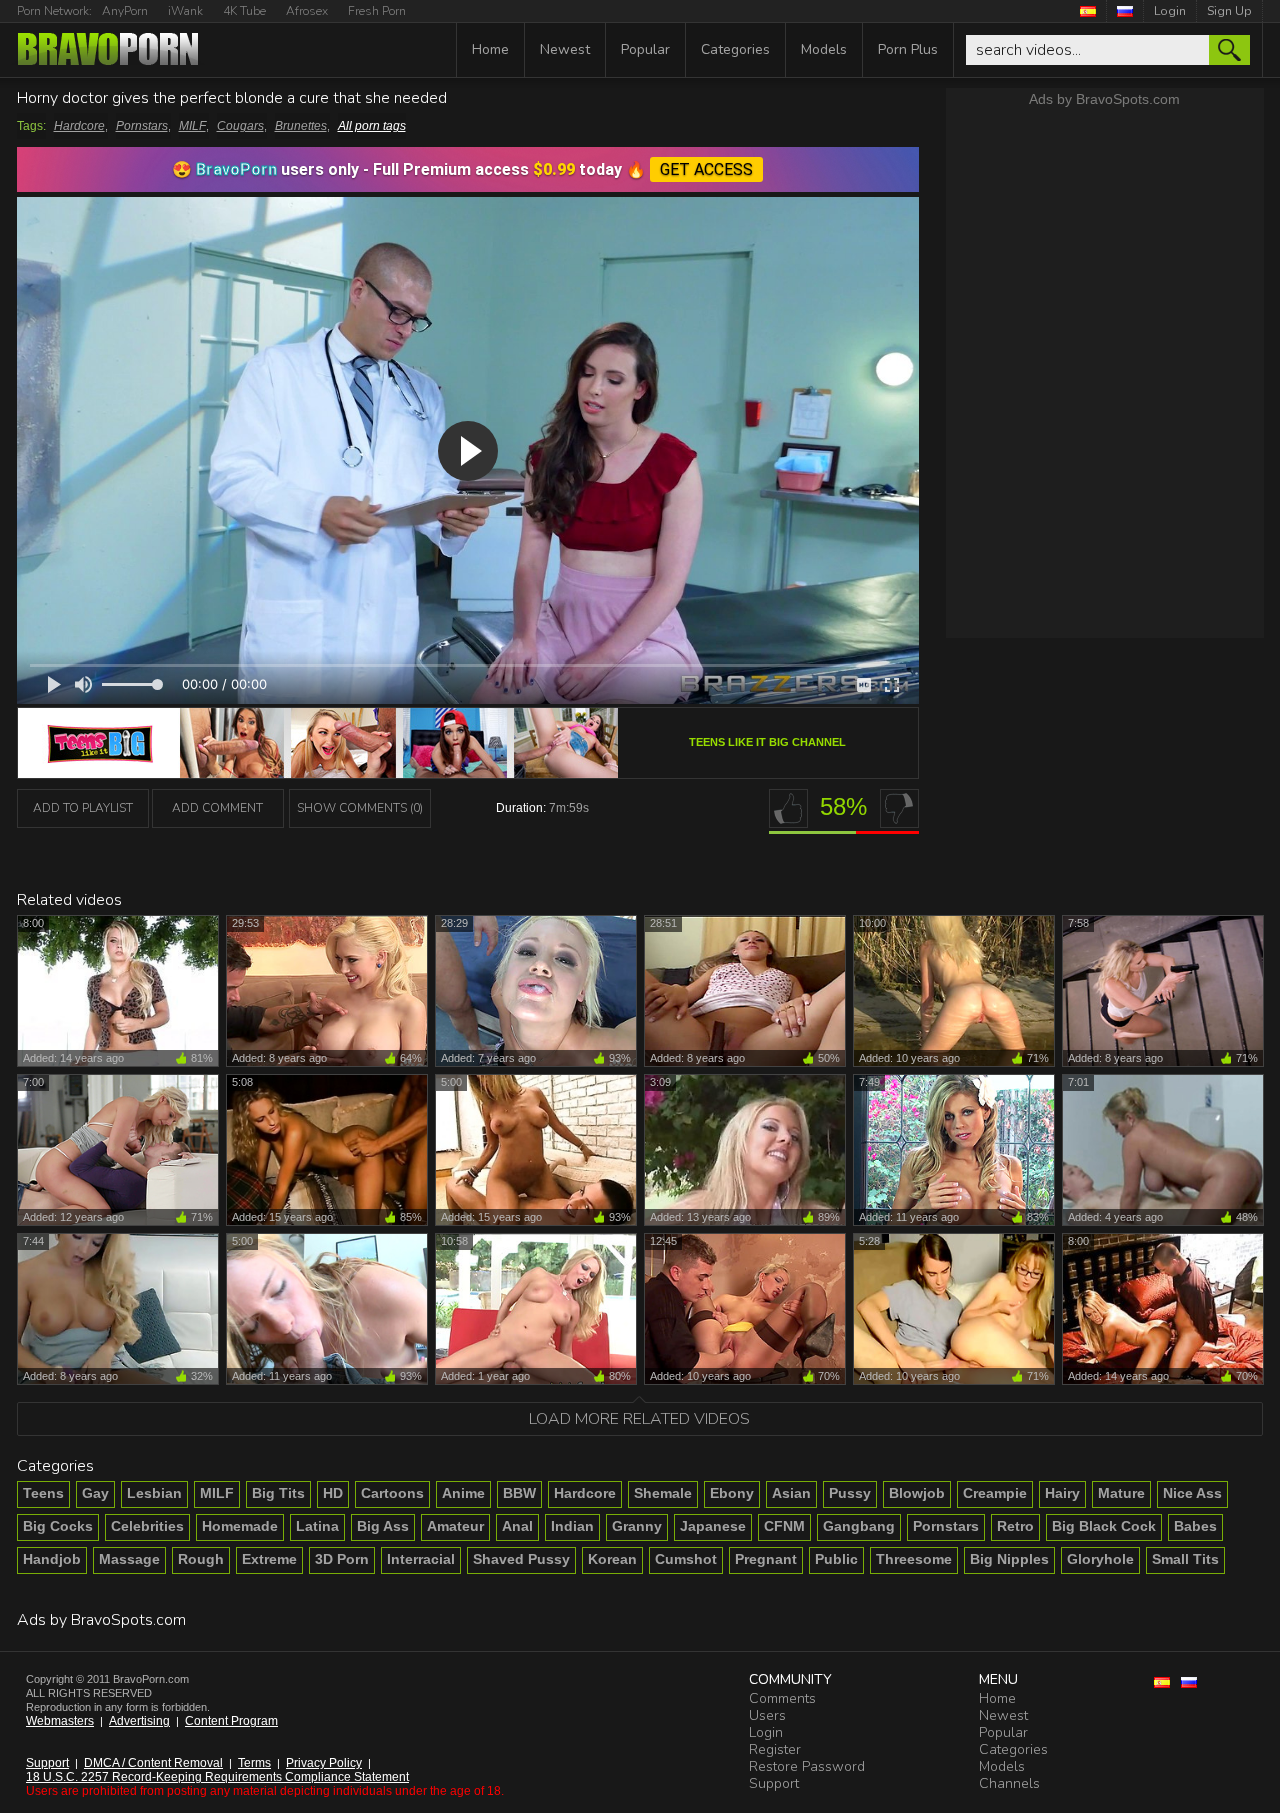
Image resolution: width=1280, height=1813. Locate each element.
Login (1170, 11)
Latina (317, 1526)
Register (775, 1749)
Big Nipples (1009, 1559)
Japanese (713, 1526)
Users (767, 1715)
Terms (254, 1763)
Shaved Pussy (521, 1559)
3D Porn (342, 1559)
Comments (782, 1698)
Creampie (995, 1493)
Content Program (231, 1721)
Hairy (1062, 1493)
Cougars (240, 126)
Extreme (269, 1559)
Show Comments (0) (360, 808)
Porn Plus (908, 49)
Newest (565, 49)
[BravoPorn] (108, 51)
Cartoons (392, 1493)
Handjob (52, 1559)
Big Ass (383, 1526)
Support (47, 1763)
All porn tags (372, 126)
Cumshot (686, 1559)
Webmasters (60, 1721)
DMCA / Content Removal (153, 1763)
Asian (791, 1493)
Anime (463, 1493)
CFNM (784, 1526)
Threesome (914, 1559)
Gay (95, 1493)
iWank (185, 11)
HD (333, 1493)
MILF (192, 126)
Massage (129, 1559)
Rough (201, 1559)
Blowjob (917, 1493)
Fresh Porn (377, 11)
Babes (1195, 1526)
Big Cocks (58, 1526)
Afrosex (307, 11)
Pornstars (142, 126)
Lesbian (154, 1493)
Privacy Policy (324, 1763)
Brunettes (301, 126)
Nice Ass (1192, 1493)
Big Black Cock (1104, 1526)
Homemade (240, 1526)
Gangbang (859, 1526)
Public (836, 1559)
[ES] (1088, 11)
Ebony (732, 1493)
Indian (572, 1526)
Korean (612, 1559)
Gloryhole (1100, 1559)
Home (490, 49)
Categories (735, 49)
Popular (645, 49)
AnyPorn (125, 11)
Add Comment (217, 808)
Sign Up (1229, 11)
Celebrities (147, 1526)
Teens (43, 1493)
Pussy (850, 1493)
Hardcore (79, 126)
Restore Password (807, 1766)
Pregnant (766, 1559)
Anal (517, 1526)
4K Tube (244, 11)
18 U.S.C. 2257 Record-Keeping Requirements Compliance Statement (217, 1777)
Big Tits (278, 1493)
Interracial (421, 1559)
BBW (519, 1493)
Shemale (663, 1493)
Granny (637, 1526)
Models (824, 49)
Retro (1015, 1526)
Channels (1009, 1783)
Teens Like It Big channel (767, 742)
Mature (1121, 1493)
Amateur (455, 1526)
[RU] (1125, 11)
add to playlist (83, 808)
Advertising (139, 1721)
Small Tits (1185, 1559)
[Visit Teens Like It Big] (318, 772)
